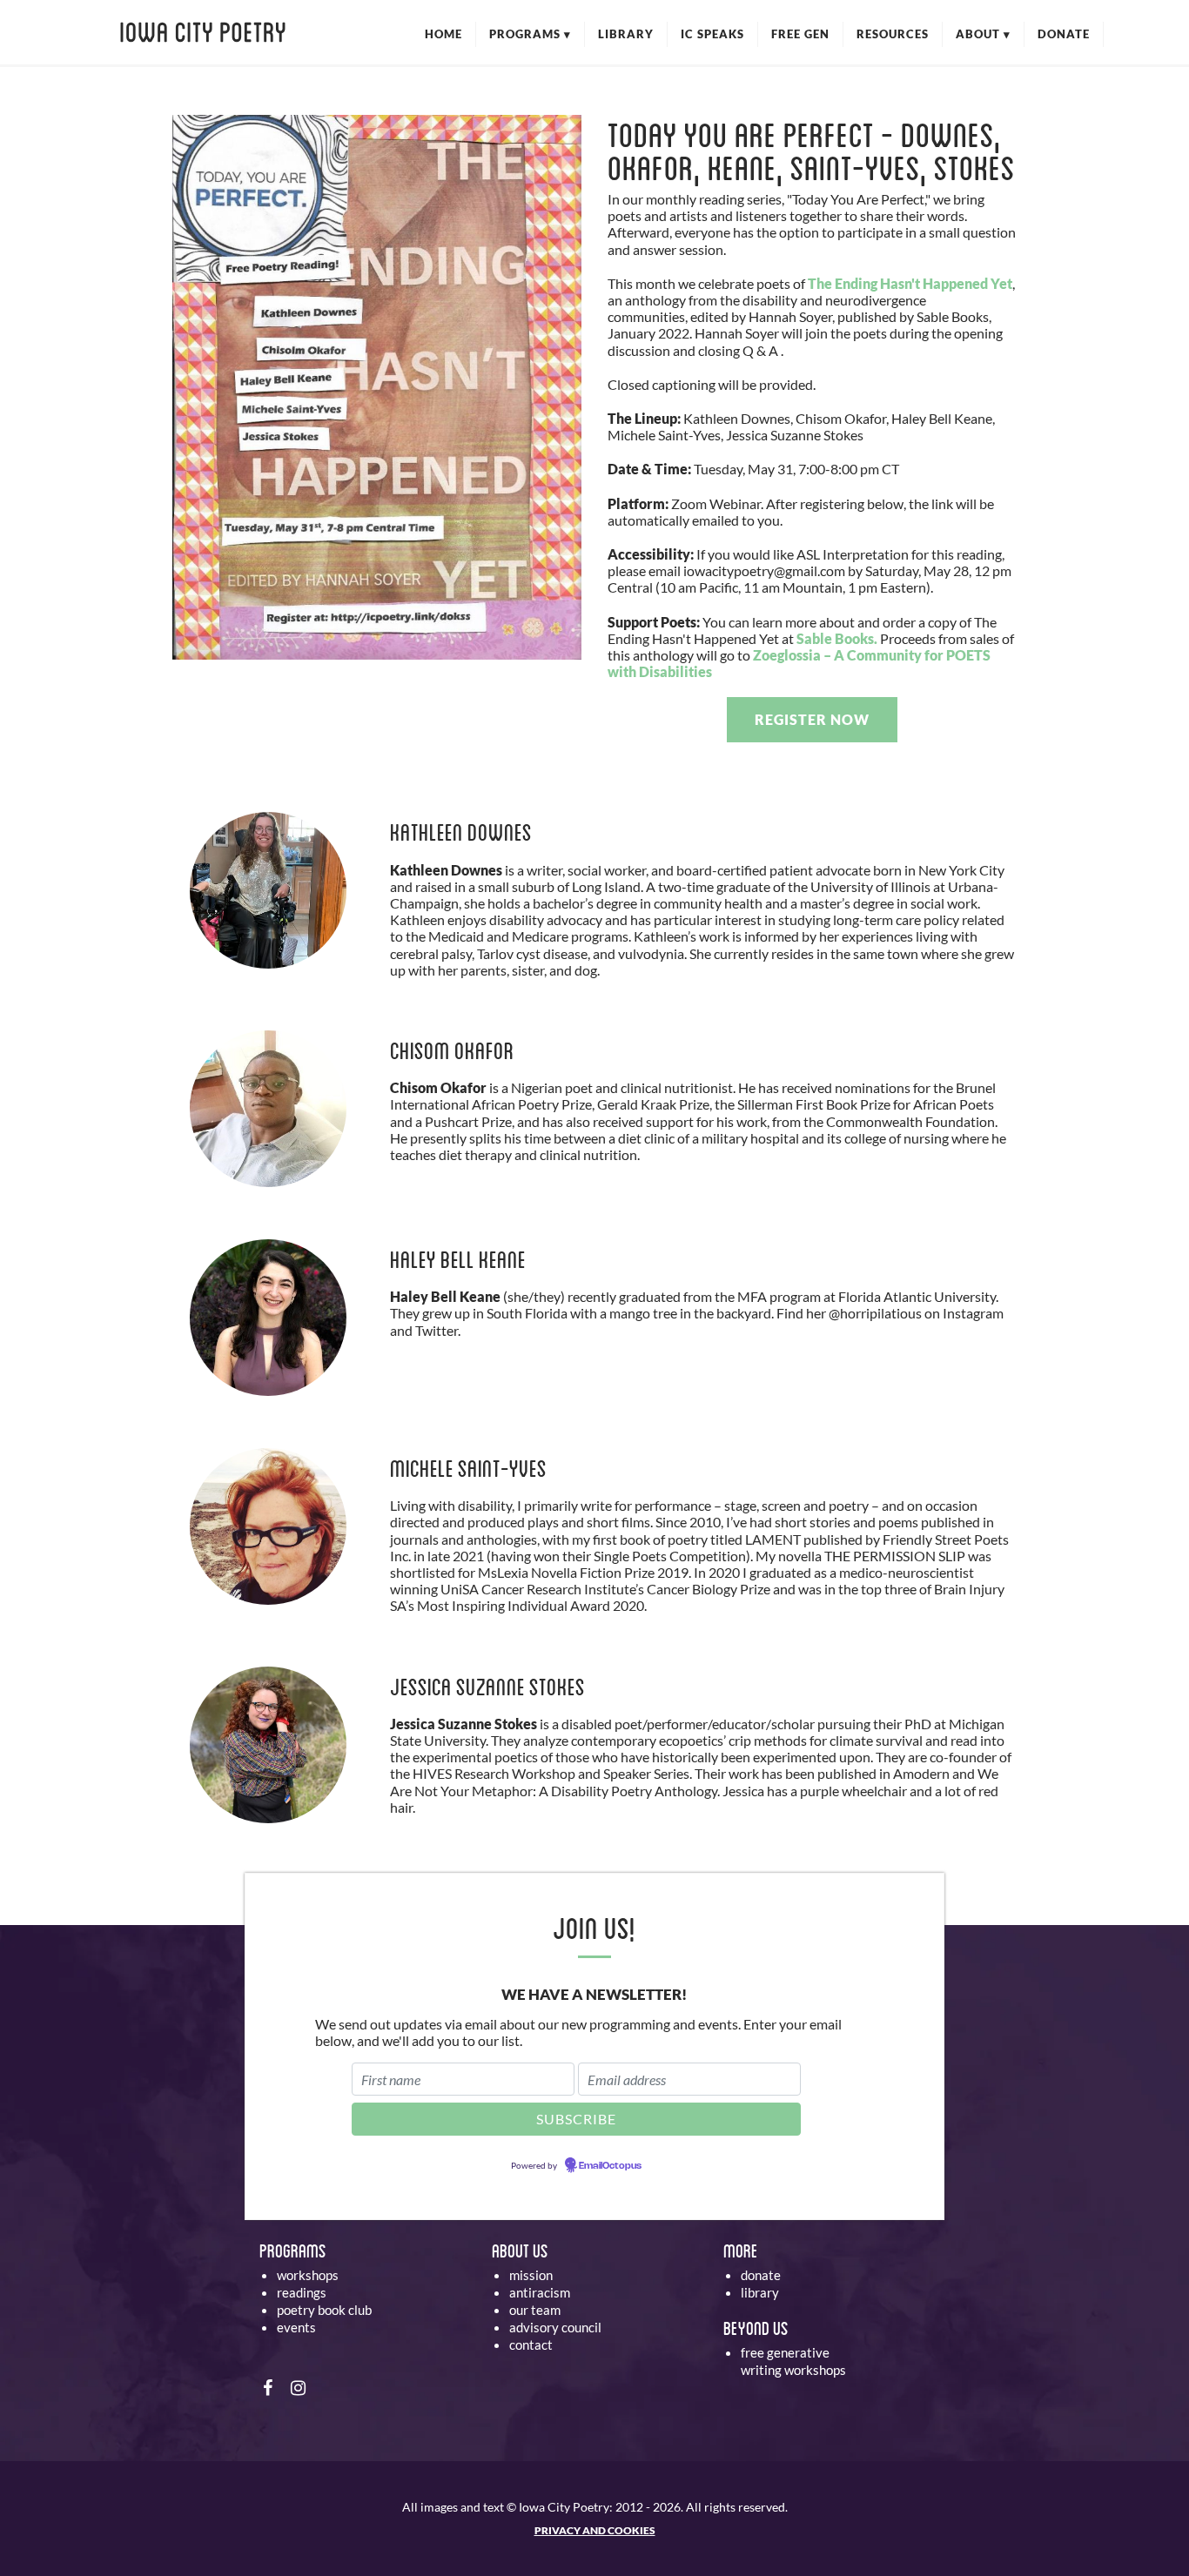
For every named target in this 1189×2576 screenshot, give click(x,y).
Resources (893, 34)
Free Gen (800, 34)
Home (443, 34)
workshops (308, 2275)
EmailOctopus (610, 2166)
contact (531, 2345)
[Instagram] (298, 2387)
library (760, 2292)
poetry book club (324, 2310)
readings (302, 2292)
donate (761, 2275)
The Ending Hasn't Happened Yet (910, 283)
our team (535, 2310)
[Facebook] (268, 2387)
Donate (1064, 34)
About (983, 34)
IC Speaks (712, 34)
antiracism (540, 2292)
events (296, 2327)
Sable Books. (837, 638)
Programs (530, 34)
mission (531, 2275)
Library (626, 34)
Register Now (812, 719)
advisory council (555, 2327)
